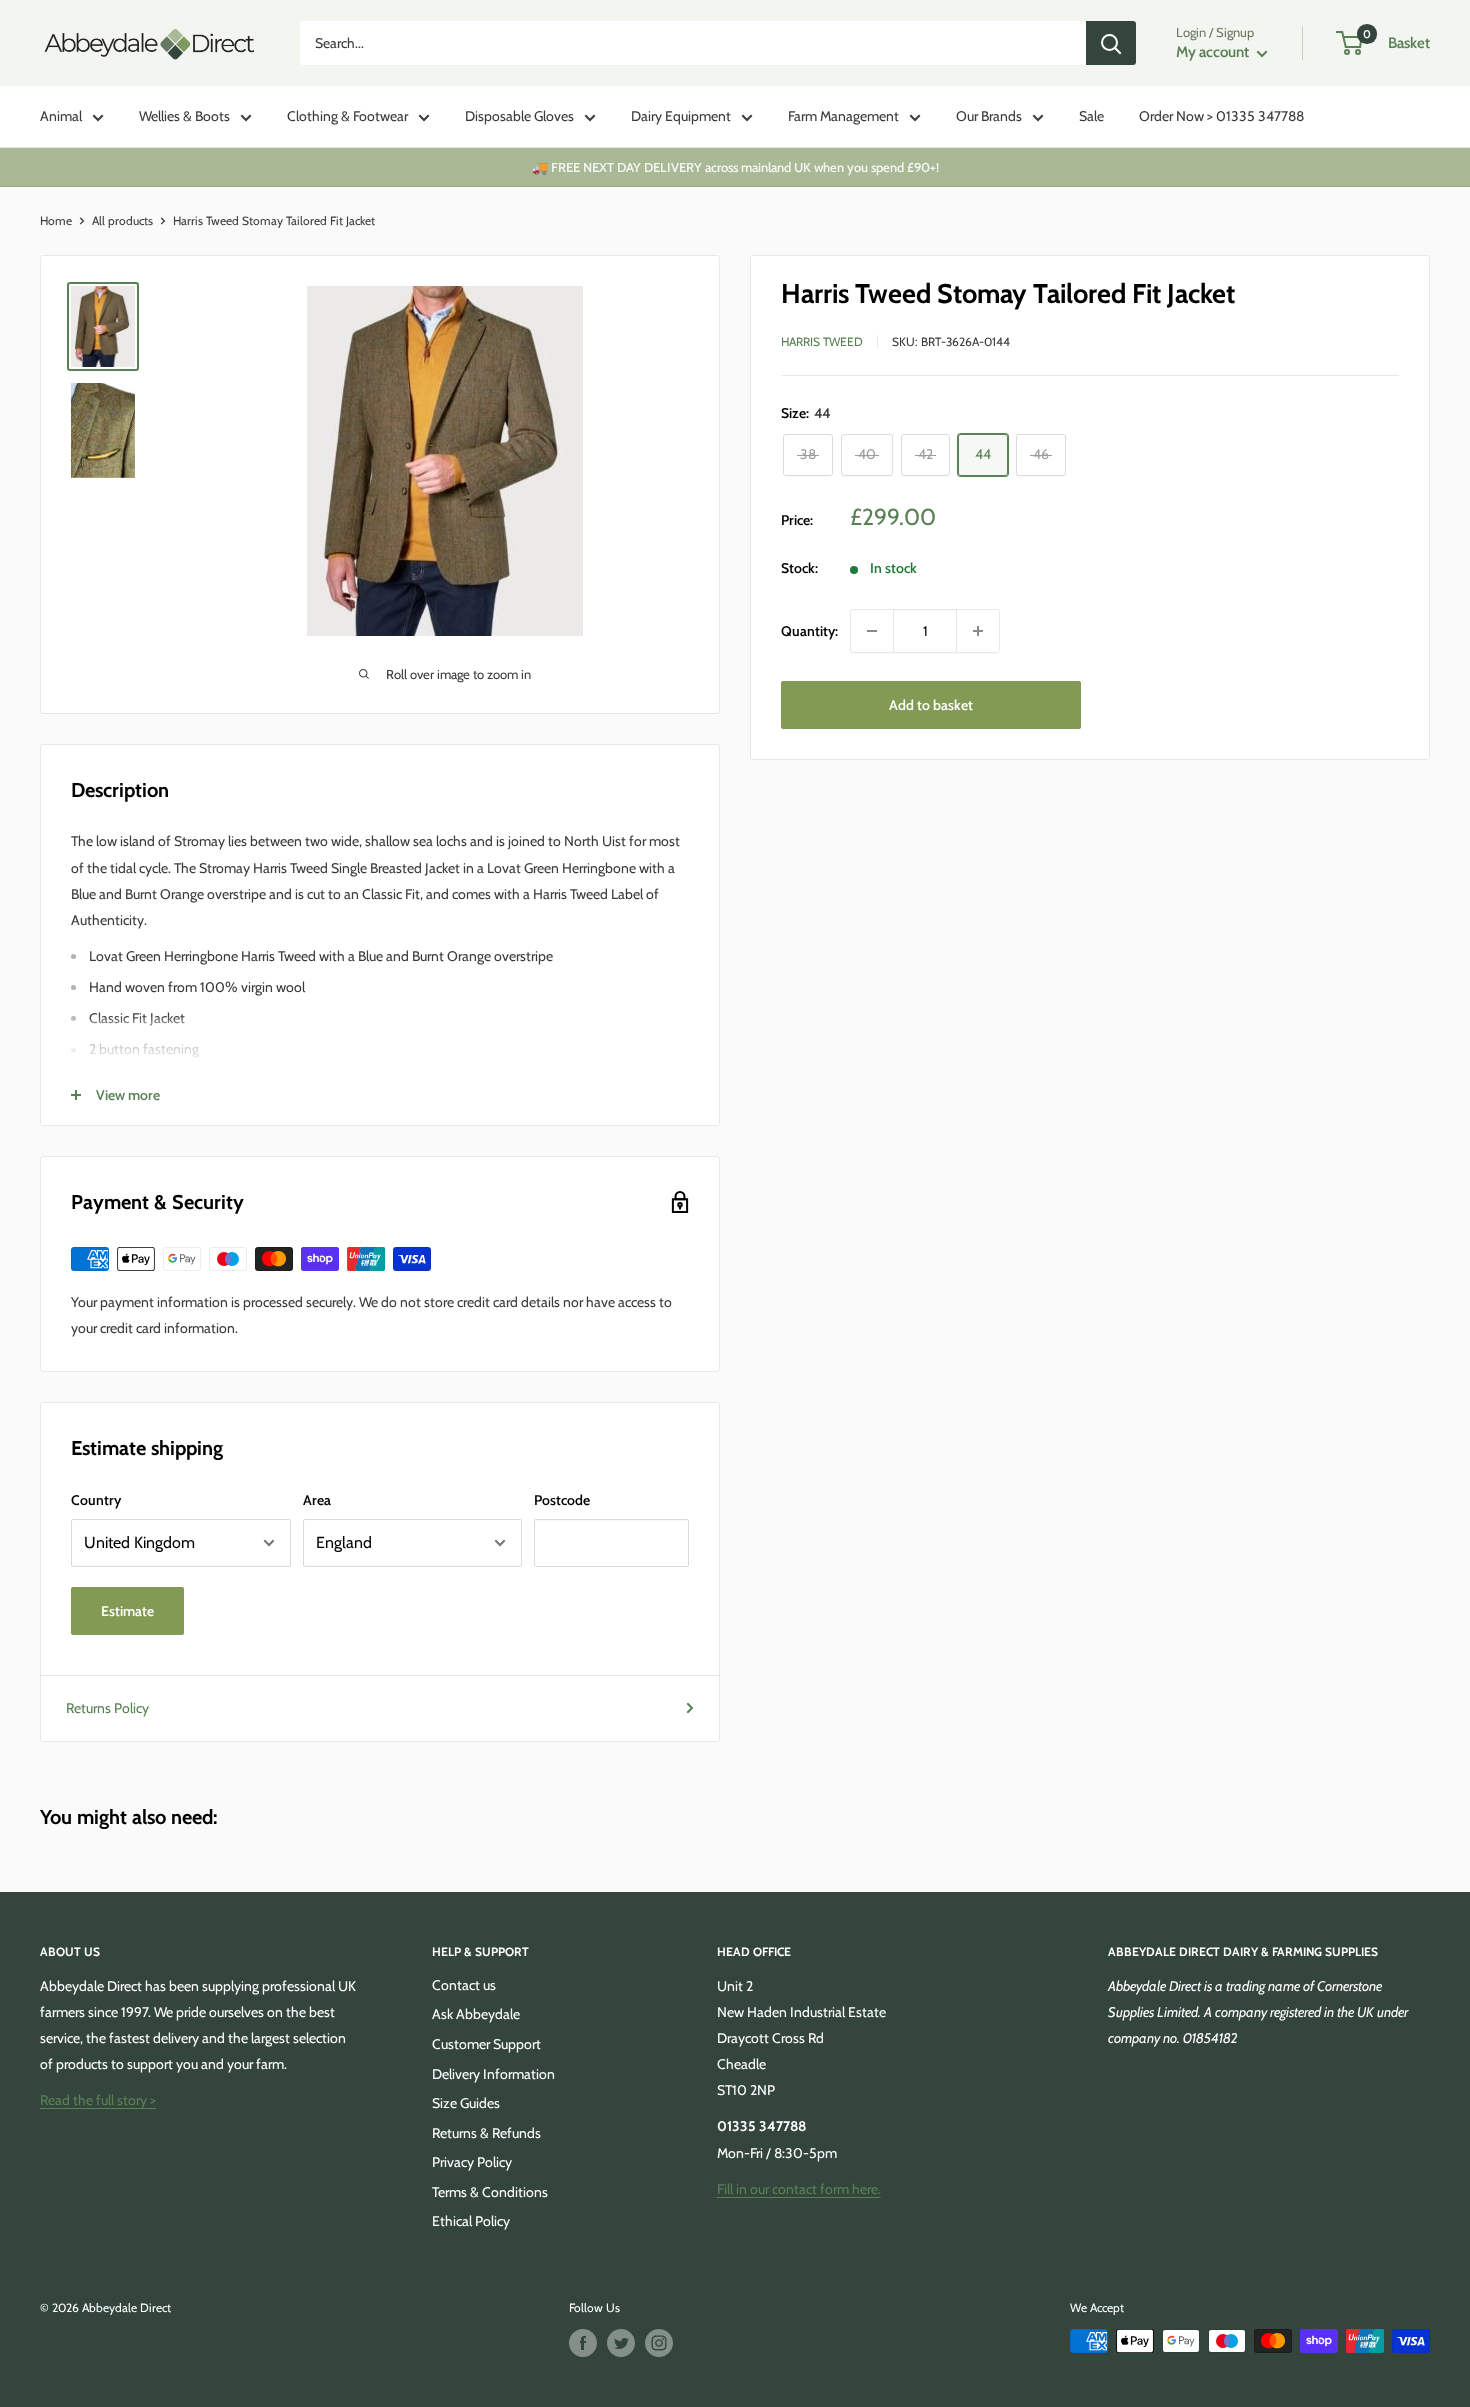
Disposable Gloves (519, 116)
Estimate (127, 1611)
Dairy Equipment (681, 116)
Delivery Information (493, 2074)
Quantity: (809, 631)
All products (122, 220)
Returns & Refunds (486, 2133)
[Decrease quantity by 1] (872, 631)
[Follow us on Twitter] (621, 2343)
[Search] (1111, 43)
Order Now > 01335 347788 (1221, 116)
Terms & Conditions (490, 2192)
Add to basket (931, 705)
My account (1214, 52)
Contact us (464, 1985)
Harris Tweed (822, 341)
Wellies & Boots (184, 116)
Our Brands (989, 116)
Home (56, 220)
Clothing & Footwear (347, 116)
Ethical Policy (471, 2221)
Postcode (562, 1500)
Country (96, 1500)
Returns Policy (107, 1708)
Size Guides (466, 2103)
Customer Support (486, 2044)
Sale (1091, 116)
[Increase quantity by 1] (978, 631)
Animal (61, 116)
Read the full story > (98, 2100)
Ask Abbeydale (476, 2014)
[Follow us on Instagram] (659, 2343)
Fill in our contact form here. (799, 2189)
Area (317, 1500)
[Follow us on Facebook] (583, 2343)
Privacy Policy (472, 2162)
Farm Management (843, 116)
